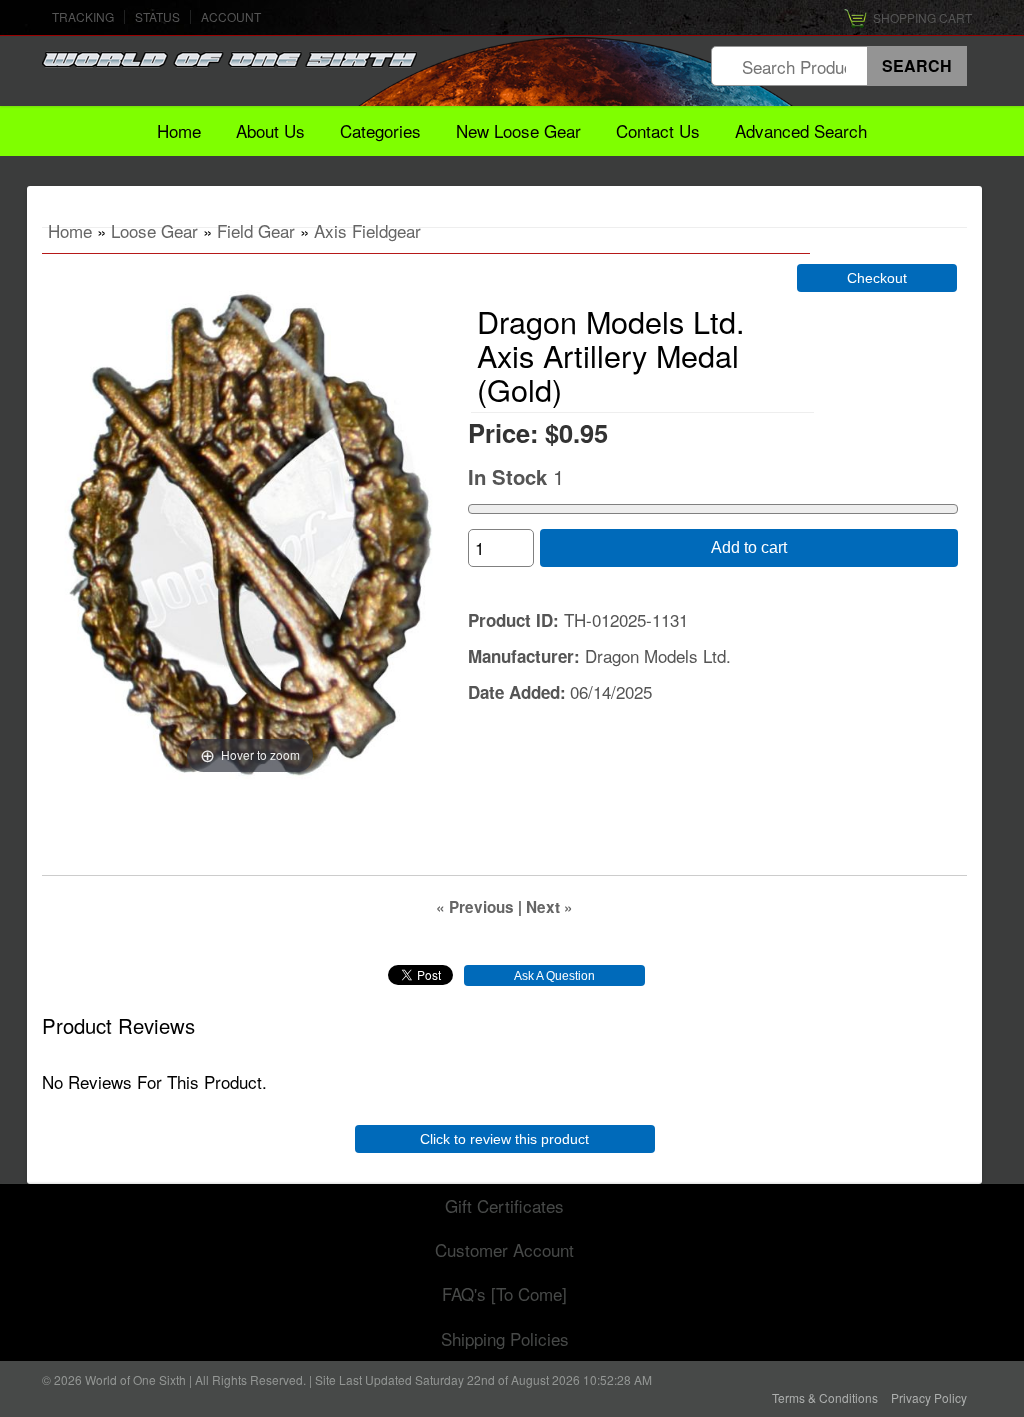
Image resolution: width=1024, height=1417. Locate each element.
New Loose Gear (518, 130)
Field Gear (256, 230)
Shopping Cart (922, 17)
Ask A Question (554, 976)
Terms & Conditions (825, 1397)
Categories (380, 130)
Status (157, 16)
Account (231, 16)
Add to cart (749, 547)
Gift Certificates (504, 1205)
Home (179, 130)
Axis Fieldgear (367, 230)
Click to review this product (504, 1139)
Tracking (83, 16)
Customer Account (504, 1249)
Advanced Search (801, 130)
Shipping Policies (505, 1338)
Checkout (877, 278)
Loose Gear (154, 230)
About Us (270, 130)
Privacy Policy (929, 1397)
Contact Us (658, 130)
